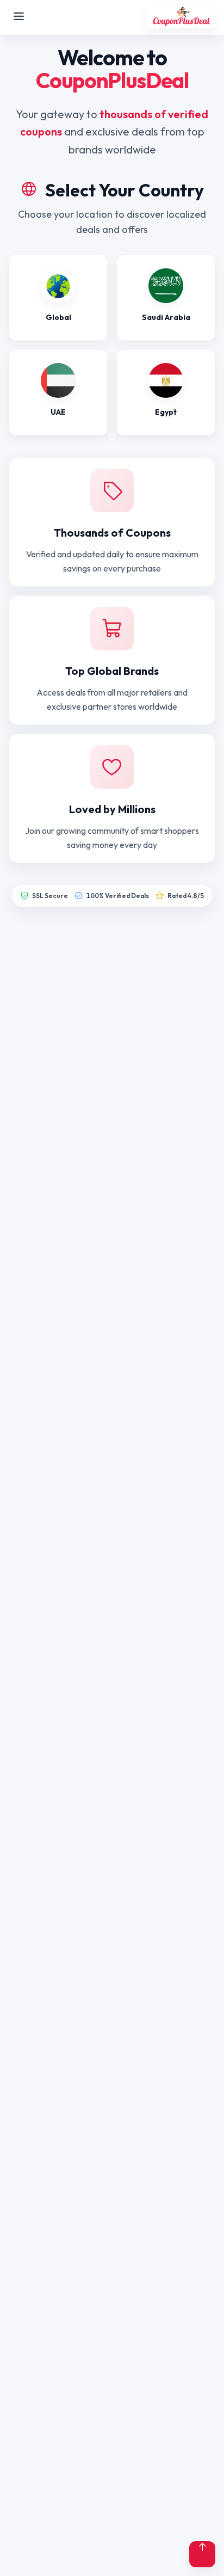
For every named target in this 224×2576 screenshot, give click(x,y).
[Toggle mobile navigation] (19, 17)
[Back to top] (202, 2554)
